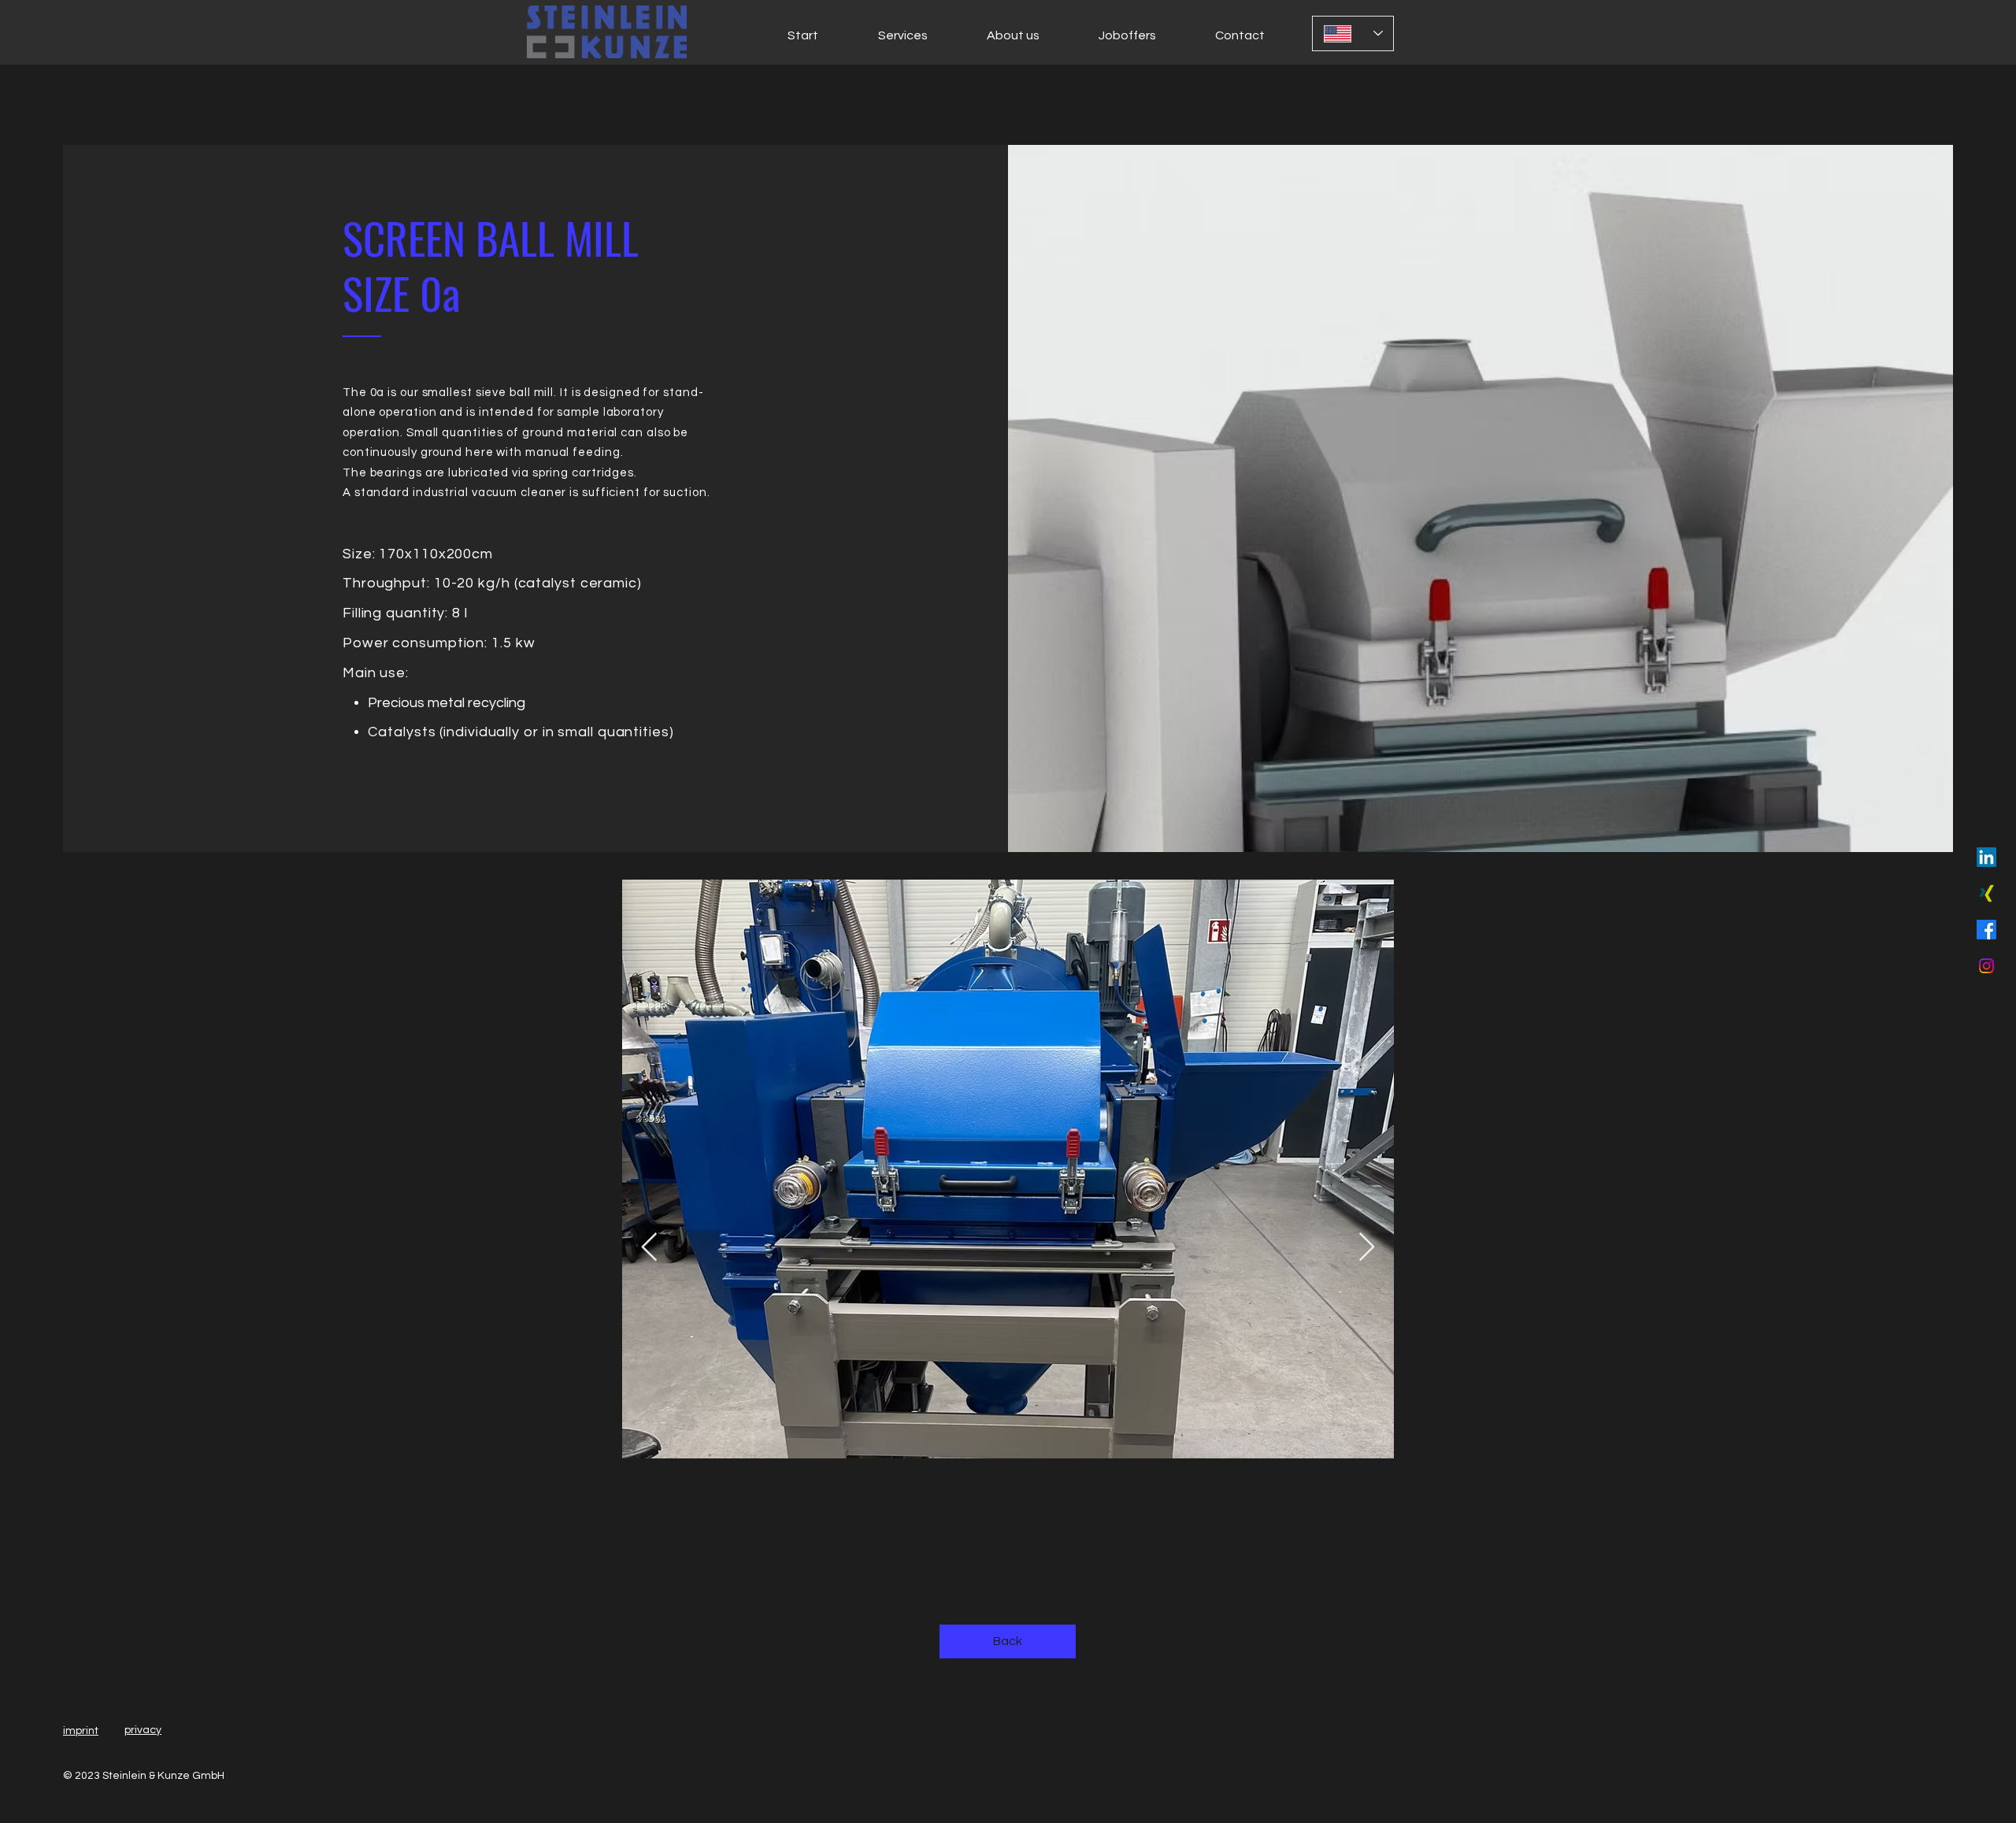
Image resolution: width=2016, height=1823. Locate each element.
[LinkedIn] (1986, 857)
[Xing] (1986, 893)
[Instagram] (1986, 966)
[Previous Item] (649, 1248)
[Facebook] (1986, 930)
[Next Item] (1367, 1248)
